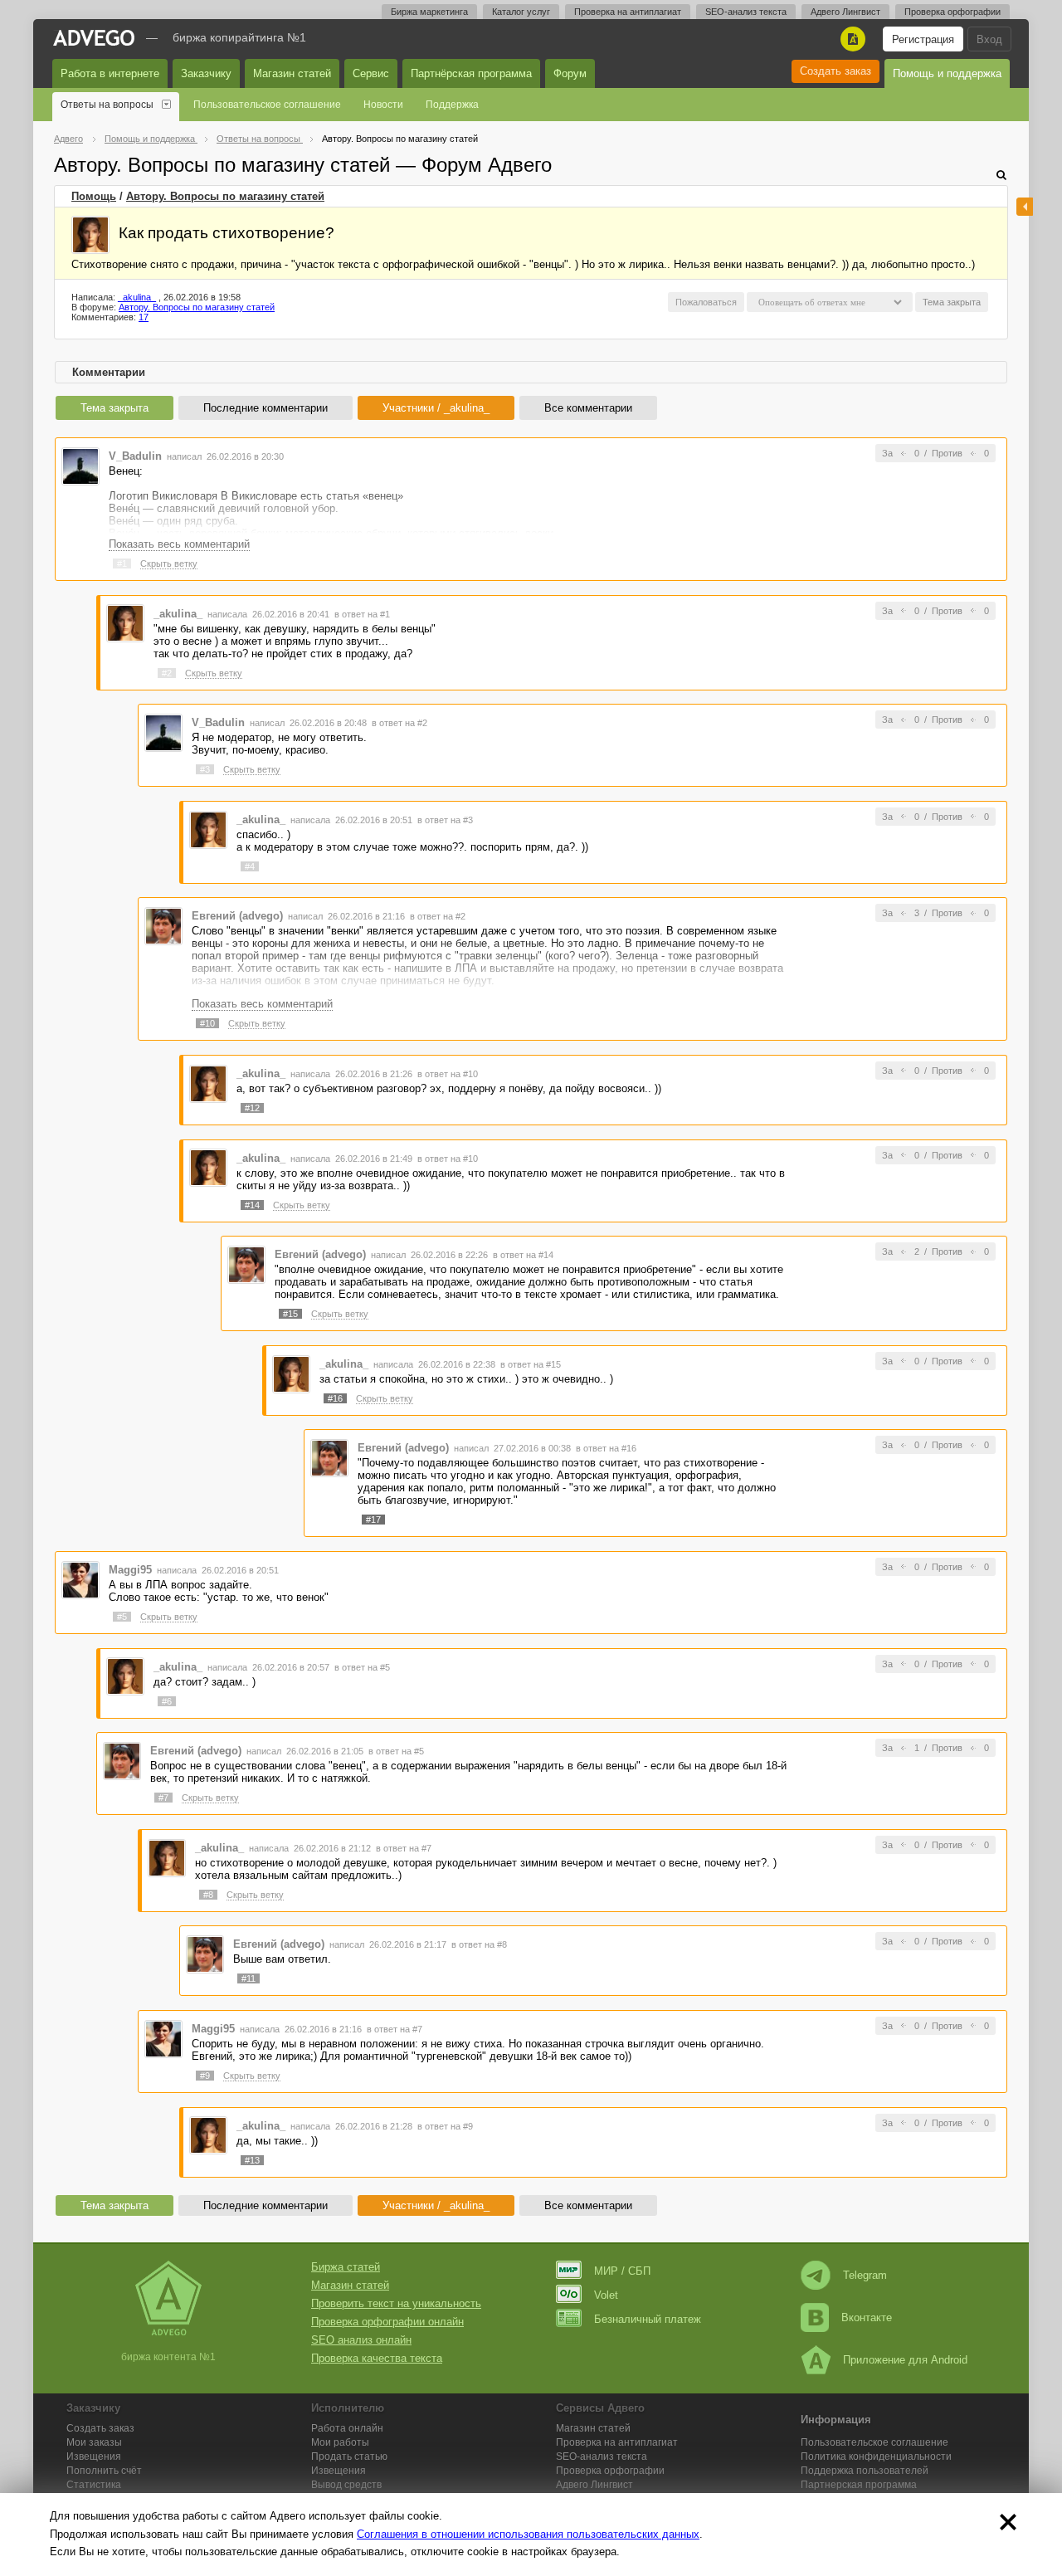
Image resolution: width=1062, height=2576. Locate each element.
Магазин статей (292, 73)
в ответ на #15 (531, 1364)
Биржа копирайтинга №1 (239, 37)
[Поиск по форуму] (1001, 175)
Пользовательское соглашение (267, 105)
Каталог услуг (521, 12)
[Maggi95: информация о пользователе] (80, 1579)
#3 (205, 769)
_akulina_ (137, 297)
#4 (250, 866)
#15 (290, 1314)
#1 (122, 563)
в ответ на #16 (606, 1448)
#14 (252, 1205)
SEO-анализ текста (746, 12)
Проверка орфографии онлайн (387, 2322)
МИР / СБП (622, 2271)
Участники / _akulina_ (436, 408)
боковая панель (1025, 207)
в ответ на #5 (362, 1667)
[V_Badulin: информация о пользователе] (80, 465)
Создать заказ (835, 71)
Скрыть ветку (169, 563)
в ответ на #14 (523, 1255)
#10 (207, 1023)
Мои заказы (94, 2442)
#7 (163, 1798)
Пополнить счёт (104, 2471)
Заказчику (206, 73)
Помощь (94, 196)
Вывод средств (346, 2485)
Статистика (94, 2485)
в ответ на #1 (362, 614)
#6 (167, 1701)
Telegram (865, 2275)
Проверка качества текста (377, 2358)
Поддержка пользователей (865, 2471)
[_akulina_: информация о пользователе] (90, 235)
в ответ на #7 (404, 1848)
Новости (383, 105)
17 (144, 317)
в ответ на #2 (399, 723)
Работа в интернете (110, 73)
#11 (248, 1978)
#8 (208, 1895)
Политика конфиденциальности (876, 2456)
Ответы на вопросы (107, 105)
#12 (252, 1108)
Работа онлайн (347, 2428)
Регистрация (923, 39)
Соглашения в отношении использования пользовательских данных (528, 2534)
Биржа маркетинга (429, 12)
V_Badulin (135, 456)
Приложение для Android (905, 2360)
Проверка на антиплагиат (628, 12)
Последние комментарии (265, 408)
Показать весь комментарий (179, 544)
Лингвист (594, 2485)
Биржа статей (346, 2267)
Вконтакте (867, 2317)
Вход (989, 39)
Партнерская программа (859, 2485)
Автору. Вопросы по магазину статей (225, 196)
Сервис (371, 73)
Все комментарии (588, 408)
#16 (335, 1398)
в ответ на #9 (445, 2126)
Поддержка (452, 105)
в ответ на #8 (479, 1944)
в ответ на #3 (445, 820)
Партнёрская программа (471, 73)
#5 (122, 1617)
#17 (373, 1520)
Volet (606, 2295)
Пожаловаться (706, 302)
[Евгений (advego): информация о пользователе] (163, 926)
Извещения (94, 2456)
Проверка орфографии (952, 12)
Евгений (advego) (237, 916)
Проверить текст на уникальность (396, 2303)
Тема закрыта (114, 408)
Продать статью (349, 2456)
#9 (205, 2076)
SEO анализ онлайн (361, 2340)
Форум (570, 73)
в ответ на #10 (448, 1074)
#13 (252, 2160)
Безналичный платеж (648, 2319)
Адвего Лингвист (845, 12)
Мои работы (340, 2442)
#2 (167, 673)
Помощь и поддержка (947, 73)
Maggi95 (130, 1570)
